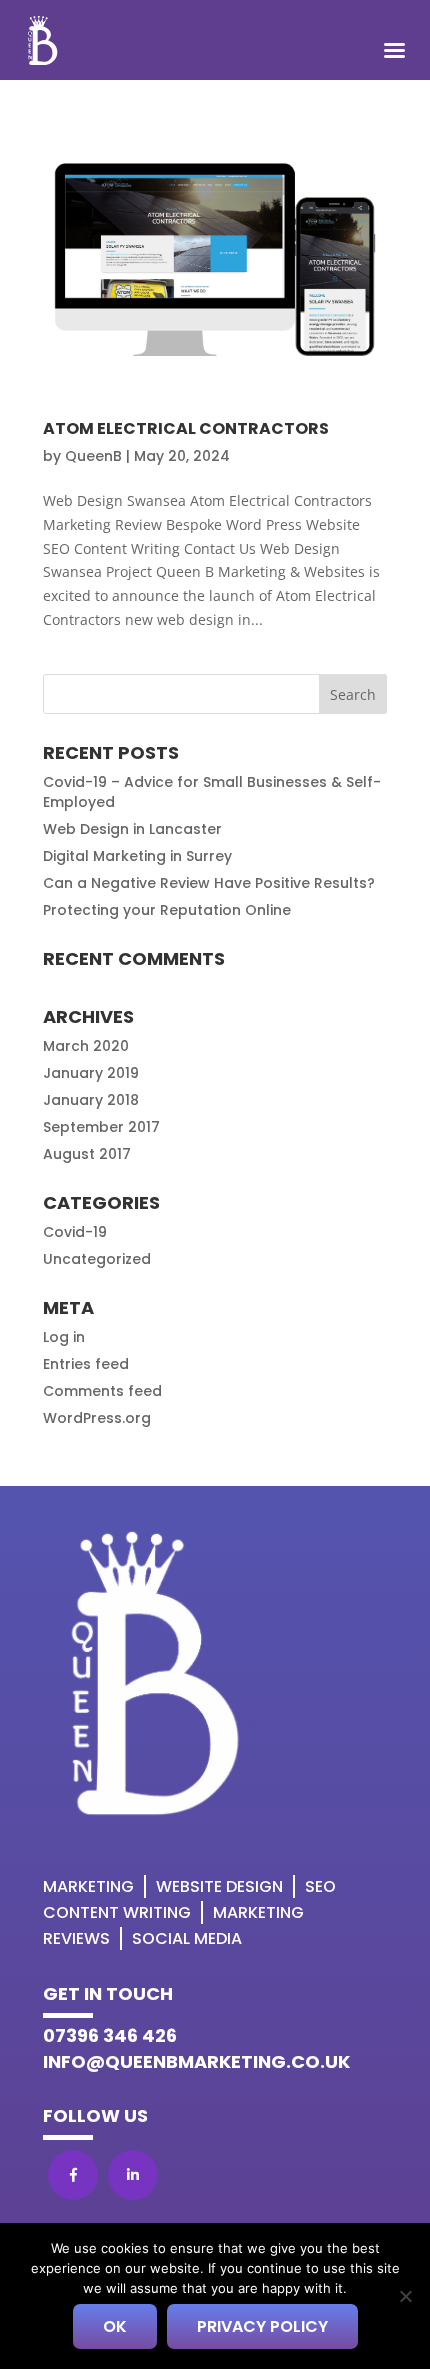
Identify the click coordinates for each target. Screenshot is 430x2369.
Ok (115, 2326)
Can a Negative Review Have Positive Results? (209, 883)
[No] (405, 2296)
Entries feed (86, 1364)
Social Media (187, 1938)
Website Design (219, 1886)
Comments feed (102, 1391)
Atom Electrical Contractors (186, 428)
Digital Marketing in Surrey (137, 856)
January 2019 (91, 1073)
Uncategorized (97, 1259)
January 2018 (91, 1100)
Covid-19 (75, 1232)
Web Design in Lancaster (132, 829)
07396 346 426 (110, 2035)
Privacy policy (262, 2326)
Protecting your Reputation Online (167, 910)
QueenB (93, 456)
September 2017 (101, 1127)
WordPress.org (97, 1418)
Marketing (88, 1886)
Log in (64, 1337)
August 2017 (87, 1154)
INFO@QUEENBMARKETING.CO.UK (196, 2061)
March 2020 (86, 1046)
